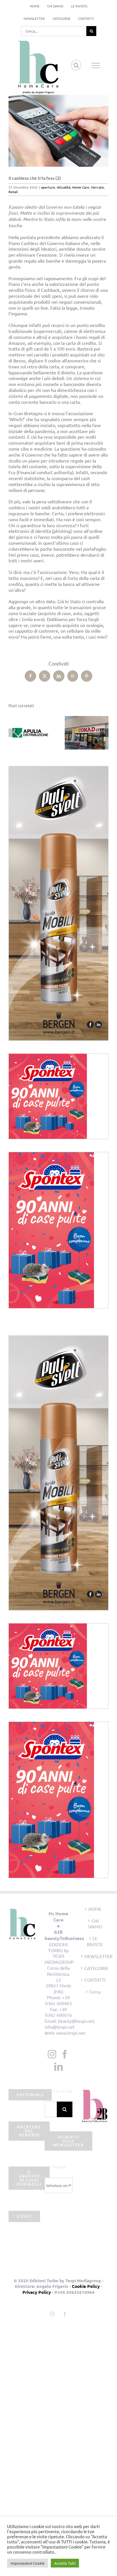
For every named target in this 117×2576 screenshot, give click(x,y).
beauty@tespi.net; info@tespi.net (70, 2024)
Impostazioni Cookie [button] (28, 2563)
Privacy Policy (37, 2292)
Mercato (97, 187)
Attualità (64, 187)
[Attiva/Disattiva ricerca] (76, 65)
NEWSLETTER (95, 1956)
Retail (13, 192)
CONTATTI (95, 1980)
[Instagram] (52, 2054)
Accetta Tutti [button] (65, 2563)
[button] (13, 733)
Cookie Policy (86, 2286)
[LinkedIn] (58, 2067)
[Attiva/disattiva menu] (96, 66)
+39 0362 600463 (58, 2000)
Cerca (95, 1992)
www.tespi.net (71, 2033)
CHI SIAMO (95, 1924)
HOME (95, 1909)
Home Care (81, 187)
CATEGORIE (95, 1968)
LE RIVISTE (95, 1941)
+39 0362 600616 (58, 2012)
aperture (48, 187)
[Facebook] (65, 2054)
